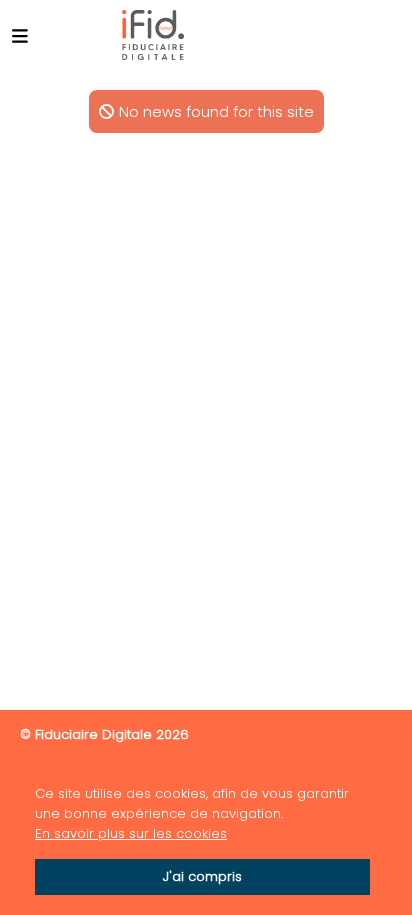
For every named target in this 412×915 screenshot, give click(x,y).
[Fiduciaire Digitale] (153, 35)
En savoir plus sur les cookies (131, 833)
